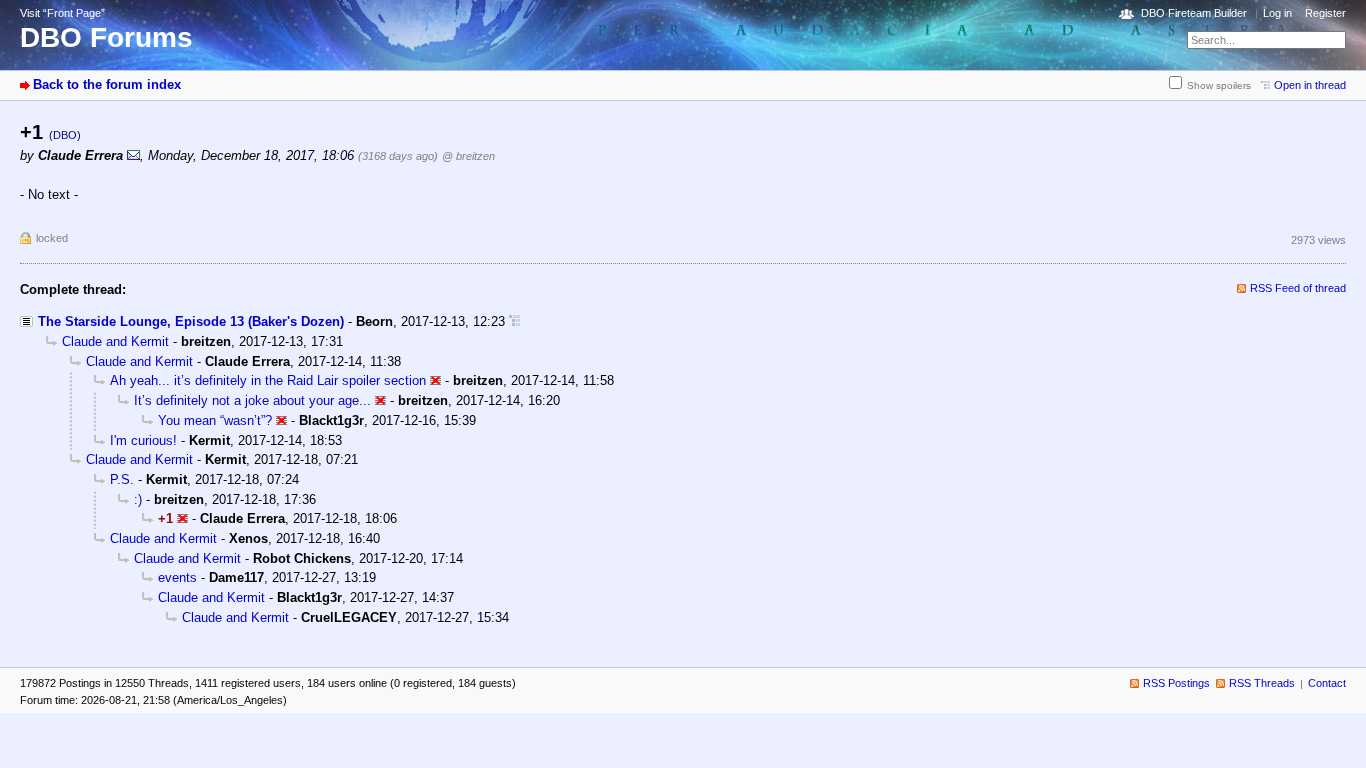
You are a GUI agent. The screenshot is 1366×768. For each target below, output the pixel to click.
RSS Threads (1262, 683)
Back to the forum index (107, 84)
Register (1325, 13)
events (177, 577)
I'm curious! (143, 440)
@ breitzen (468, 156)
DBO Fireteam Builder (1194, 13)
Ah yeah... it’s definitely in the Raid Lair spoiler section (268, 380)
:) (138, 499)
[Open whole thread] (514, 321)
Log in (1277, 13)
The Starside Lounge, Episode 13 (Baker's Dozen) (191, 321)
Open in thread (1310, 85)
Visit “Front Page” (62, 13)
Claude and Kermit (115, 341)
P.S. (122, 479)
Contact (1327, 683)
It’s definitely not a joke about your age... (252, 400)
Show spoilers (1219, 85)
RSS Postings (1176, 683)
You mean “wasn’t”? (215, 420)
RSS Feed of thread (1298, 288)
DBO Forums (106, 37)
